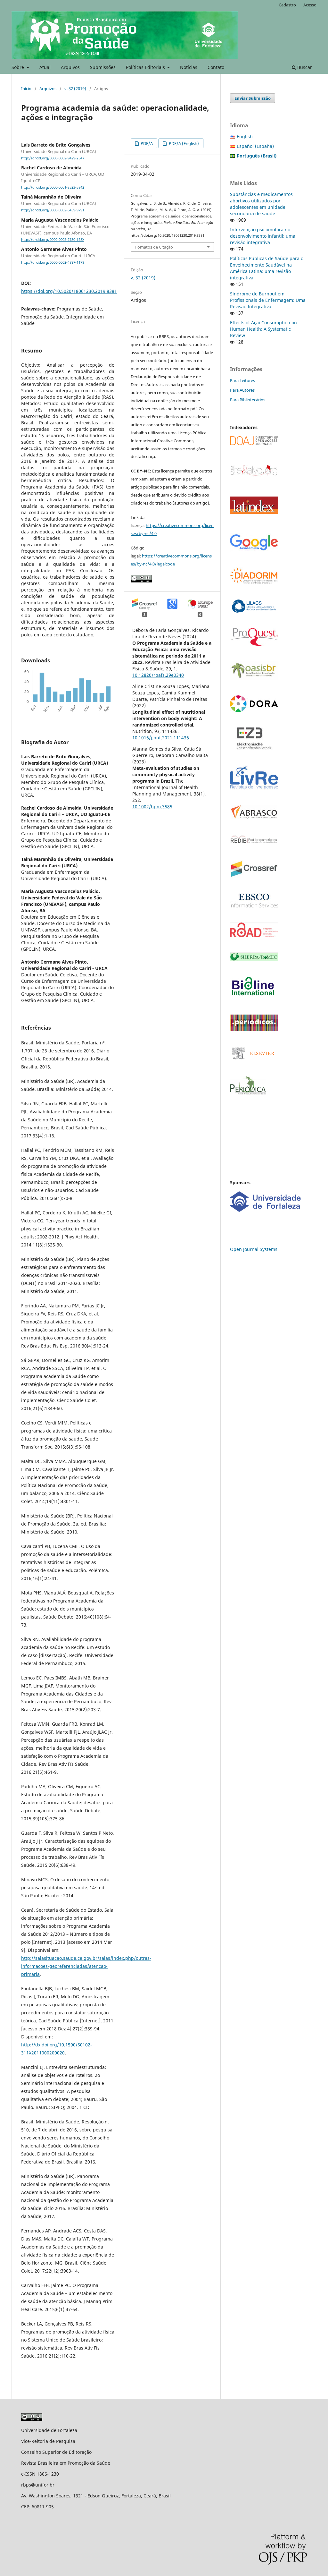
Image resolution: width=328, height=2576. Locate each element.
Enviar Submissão (253, 98)
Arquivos (70, 67)
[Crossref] (254, 877)
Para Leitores (242, 380)
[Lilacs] (254, 611)
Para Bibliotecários (248, 400)
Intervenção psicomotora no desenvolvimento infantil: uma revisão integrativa (263, 236)
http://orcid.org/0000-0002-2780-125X (53, 240)
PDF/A (146, 143)
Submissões (103, 67)
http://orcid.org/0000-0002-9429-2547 (53, 158)
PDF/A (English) (183, 143)
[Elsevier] (254, 1060)
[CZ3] (254, 748)
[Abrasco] (254, 817)
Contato (216, 67)
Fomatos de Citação (154, 247)
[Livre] (254, 788)
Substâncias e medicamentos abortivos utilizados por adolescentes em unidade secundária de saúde (261, 204)
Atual (45, 67)
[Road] (254, 935)
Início (26, 89)
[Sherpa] (254, 959)
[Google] (254, 550)
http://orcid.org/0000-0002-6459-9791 (53, 210)
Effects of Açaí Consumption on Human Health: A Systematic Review (263, 329)
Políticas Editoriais (146, 67)
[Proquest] (254, 645)
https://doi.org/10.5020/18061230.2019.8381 (69, 291)
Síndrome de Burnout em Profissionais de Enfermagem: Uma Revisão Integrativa (268, 300)
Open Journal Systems (254, 1249)
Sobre (18, 67)
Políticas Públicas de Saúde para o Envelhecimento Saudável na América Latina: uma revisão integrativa (267, 268)
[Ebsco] (254, 906)
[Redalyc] (254, 475)
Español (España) (255, 146)
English (245, 136)
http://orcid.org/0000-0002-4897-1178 (53, 262)
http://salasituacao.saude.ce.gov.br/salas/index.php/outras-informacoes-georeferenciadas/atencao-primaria (86, 1966)
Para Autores (242, 390)
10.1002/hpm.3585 (152, 807)
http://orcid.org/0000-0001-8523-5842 (53, 187)
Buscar (304, 67)
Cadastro (287, 5)
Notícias (189, 67)
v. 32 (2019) (75, 89)
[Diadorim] (254, 582)
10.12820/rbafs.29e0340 (158, 675)
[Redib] (254, 843)
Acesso (310, 5)
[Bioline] (253, 998)
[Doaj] (254, 443)
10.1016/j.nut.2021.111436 (161, 738)
